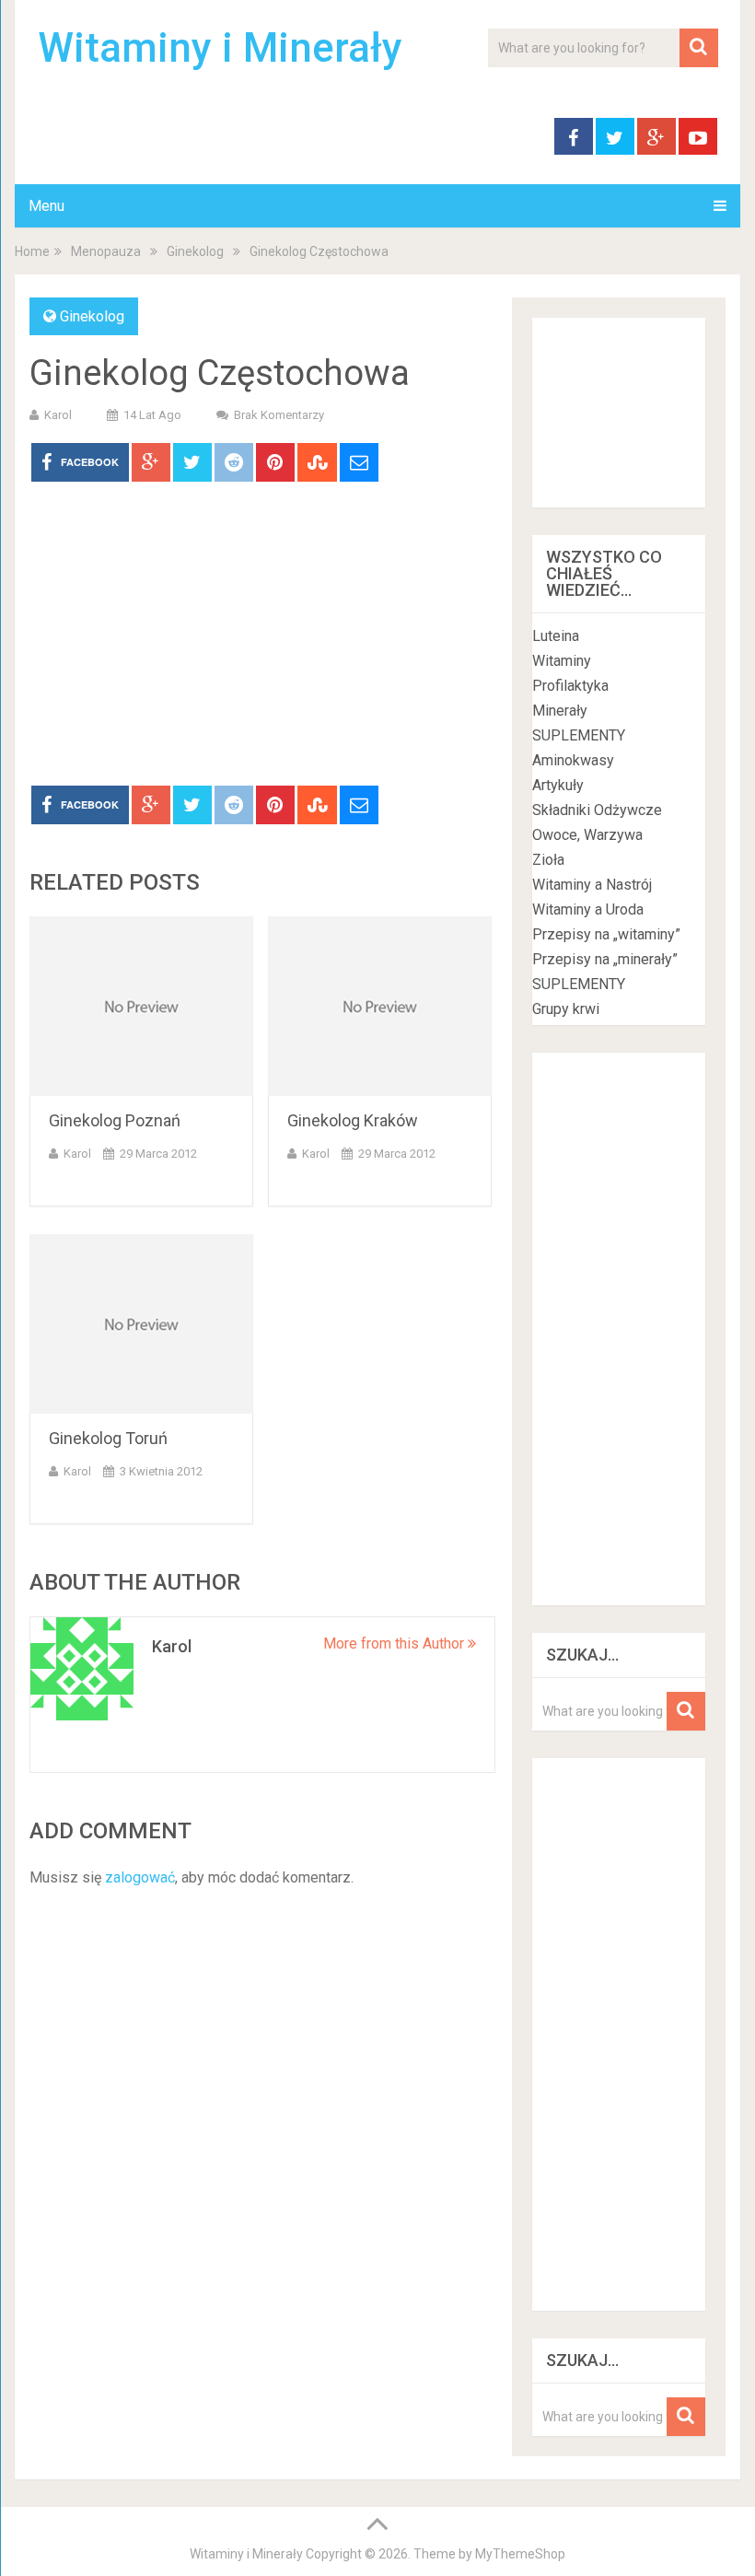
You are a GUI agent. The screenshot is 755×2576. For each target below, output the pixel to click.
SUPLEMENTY (579, 735)
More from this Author (395, 1644)
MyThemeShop (520, 2554)
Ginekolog (195, 251)
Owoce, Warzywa (587, 835)
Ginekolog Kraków (353, 1120)
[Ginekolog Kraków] (380, 1006)
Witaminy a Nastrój (592, 885)
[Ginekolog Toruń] (141, 1324)
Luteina (556, 636)
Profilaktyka (570, 686)
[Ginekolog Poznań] (141, 1006)
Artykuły (558, 785)
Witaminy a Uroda (588, 909)
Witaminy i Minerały (220, 48)
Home (32, 251)
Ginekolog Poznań (115, 1120)
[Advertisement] (262, 647)
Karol (58, 415)
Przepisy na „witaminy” (606, 934)
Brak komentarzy (279, 415)
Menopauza (106, 251)
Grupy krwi (566, 1009)
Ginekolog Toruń (108, 1438)
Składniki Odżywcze (597, 810)
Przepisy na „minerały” (605, 959)
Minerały (560, 711)
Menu (46, 206)
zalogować (140, 1877)
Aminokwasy (573, 760)
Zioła (548, 860)
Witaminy (562, 661)
